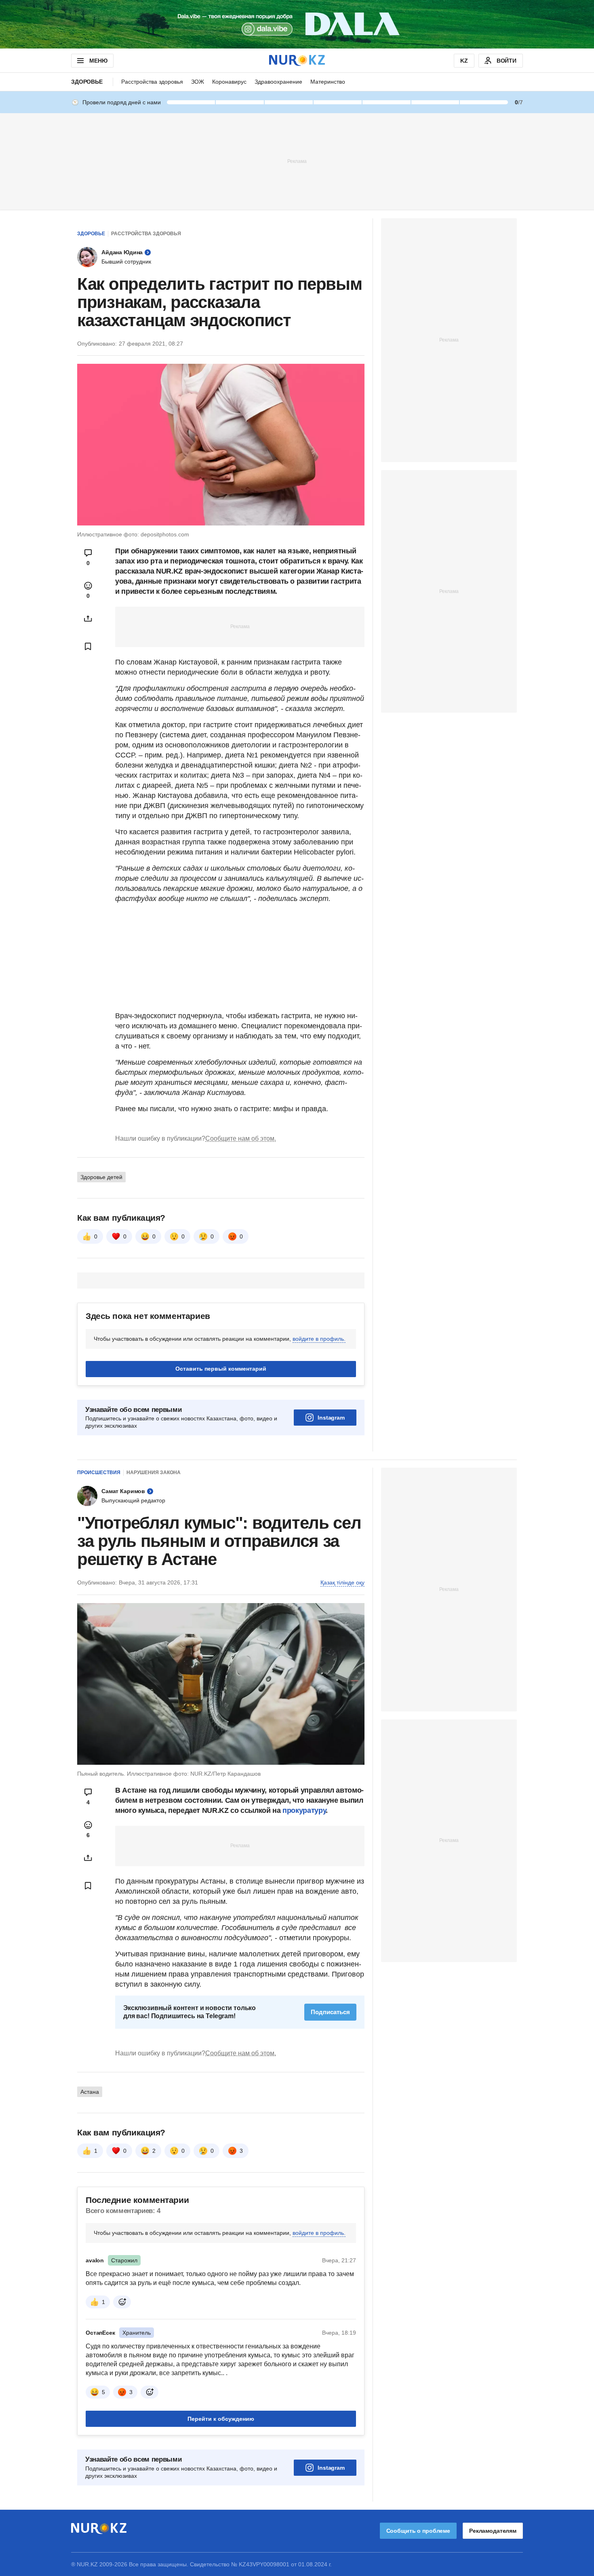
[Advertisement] (297, 161)
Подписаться (330, 2012)
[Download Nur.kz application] (297, 24)
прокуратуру (304, 1810)
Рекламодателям (493, 2531)
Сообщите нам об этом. (241, 1138)
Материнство (328, 82)
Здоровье (87, 82)
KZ (464, 61)
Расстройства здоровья (152, 82)
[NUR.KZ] (297, 60)
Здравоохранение (278, 82)
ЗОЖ (198, 82)
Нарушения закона (154, 1473)
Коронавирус (229, 82)
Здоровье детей (101, 1177)
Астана (90, 2092)
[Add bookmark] (88, 646)
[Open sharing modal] (88, 618)
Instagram (331, 1418)
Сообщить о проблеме (418, 2531)
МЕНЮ (98, 61)
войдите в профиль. (319, 1339)
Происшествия (99, 1473)
